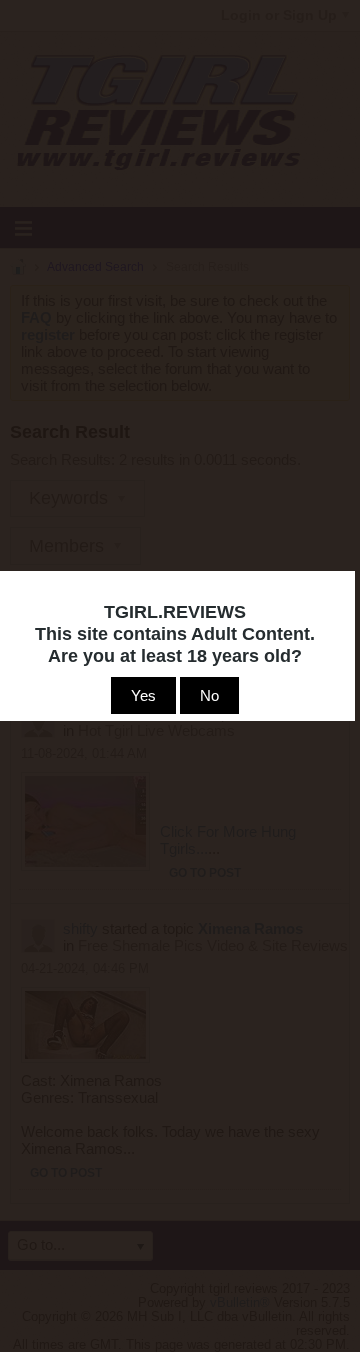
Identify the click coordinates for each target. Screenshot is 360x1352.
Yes (143, 695)
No (209, 695)
